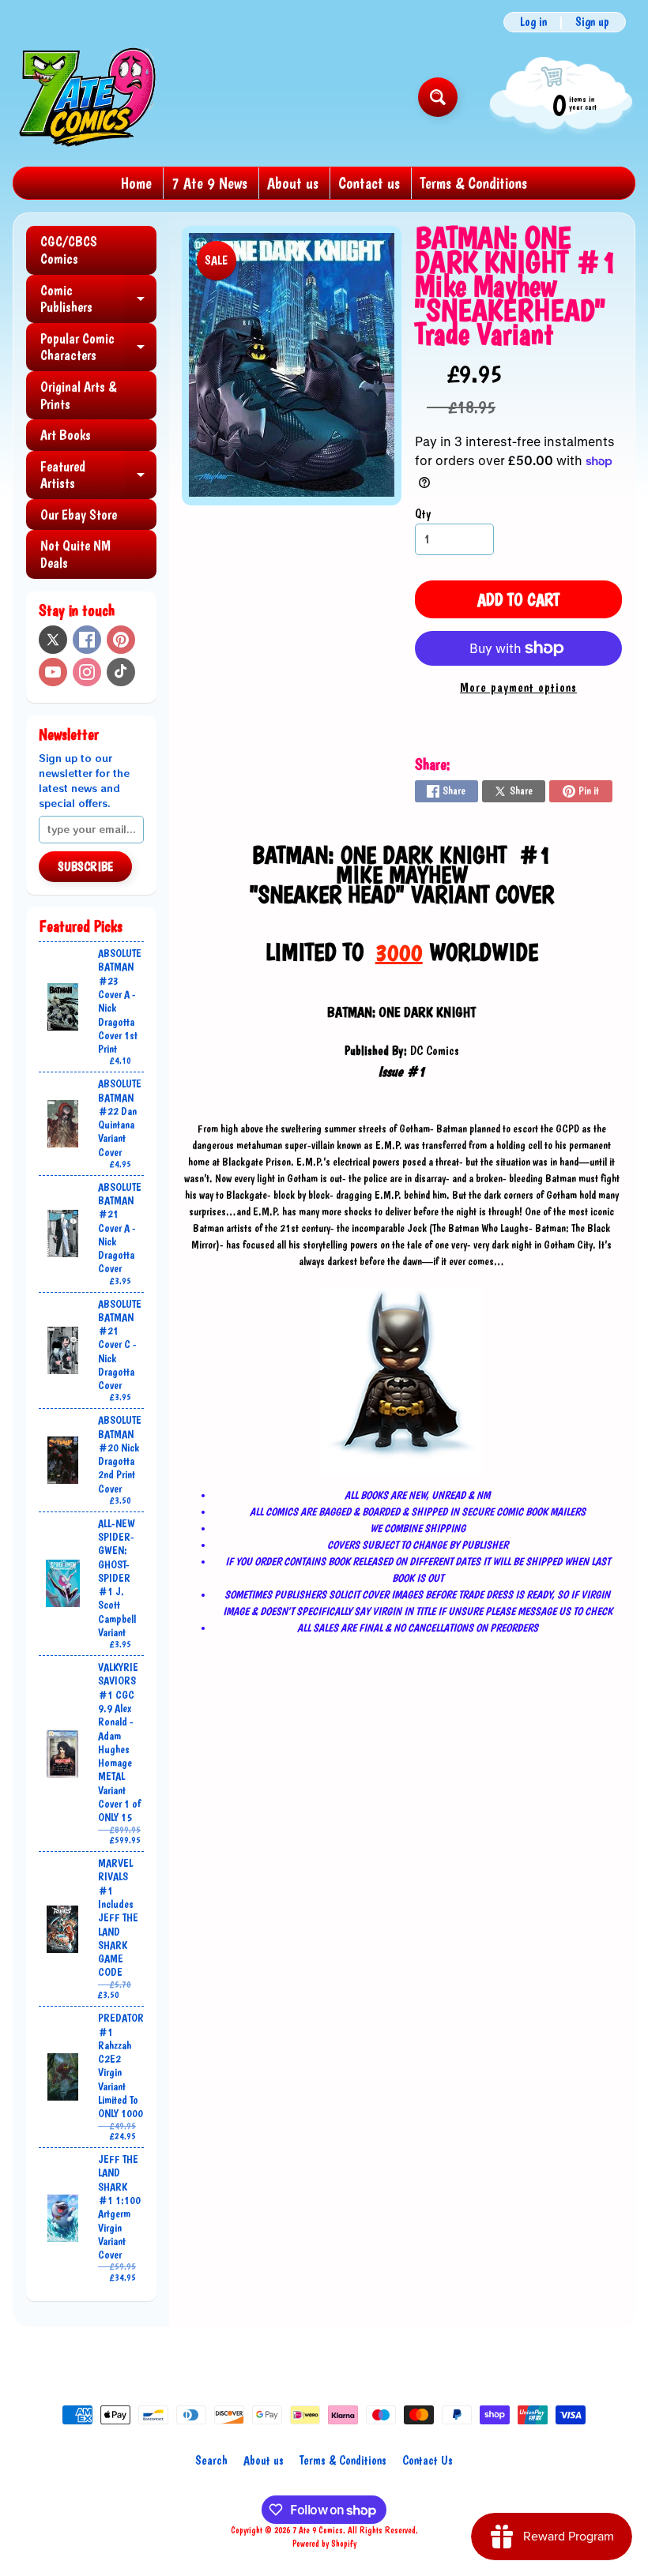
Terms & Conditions (473, 183)
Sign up (592, 22)
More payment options (518, 687)
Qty (423, 514)
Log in (533, 22)
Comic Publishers (98, 300)
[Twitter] (53, 640)
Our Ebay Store (79, 514)
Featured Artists (98, 476)
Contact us (369, 183)
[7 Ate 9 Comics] (86, 97)
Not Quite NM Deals (75, 554)
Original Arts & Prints (78, 395)
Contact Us (428, 2460)
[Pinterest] (121, 640)
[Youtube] (53, 672)
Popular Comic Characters (98, 348)
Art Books (66, 435)
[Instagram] (87, 672)
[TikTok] (121, 672)
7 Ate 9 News (209, 183)
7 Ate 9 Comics (318, 2530)
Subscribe (85, 867)
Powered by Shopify (324, 2544)
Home (136, 183)
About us (293, 183)
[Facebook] (87, 640)
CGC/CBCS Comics (69, 250)
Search (211, 2460)
